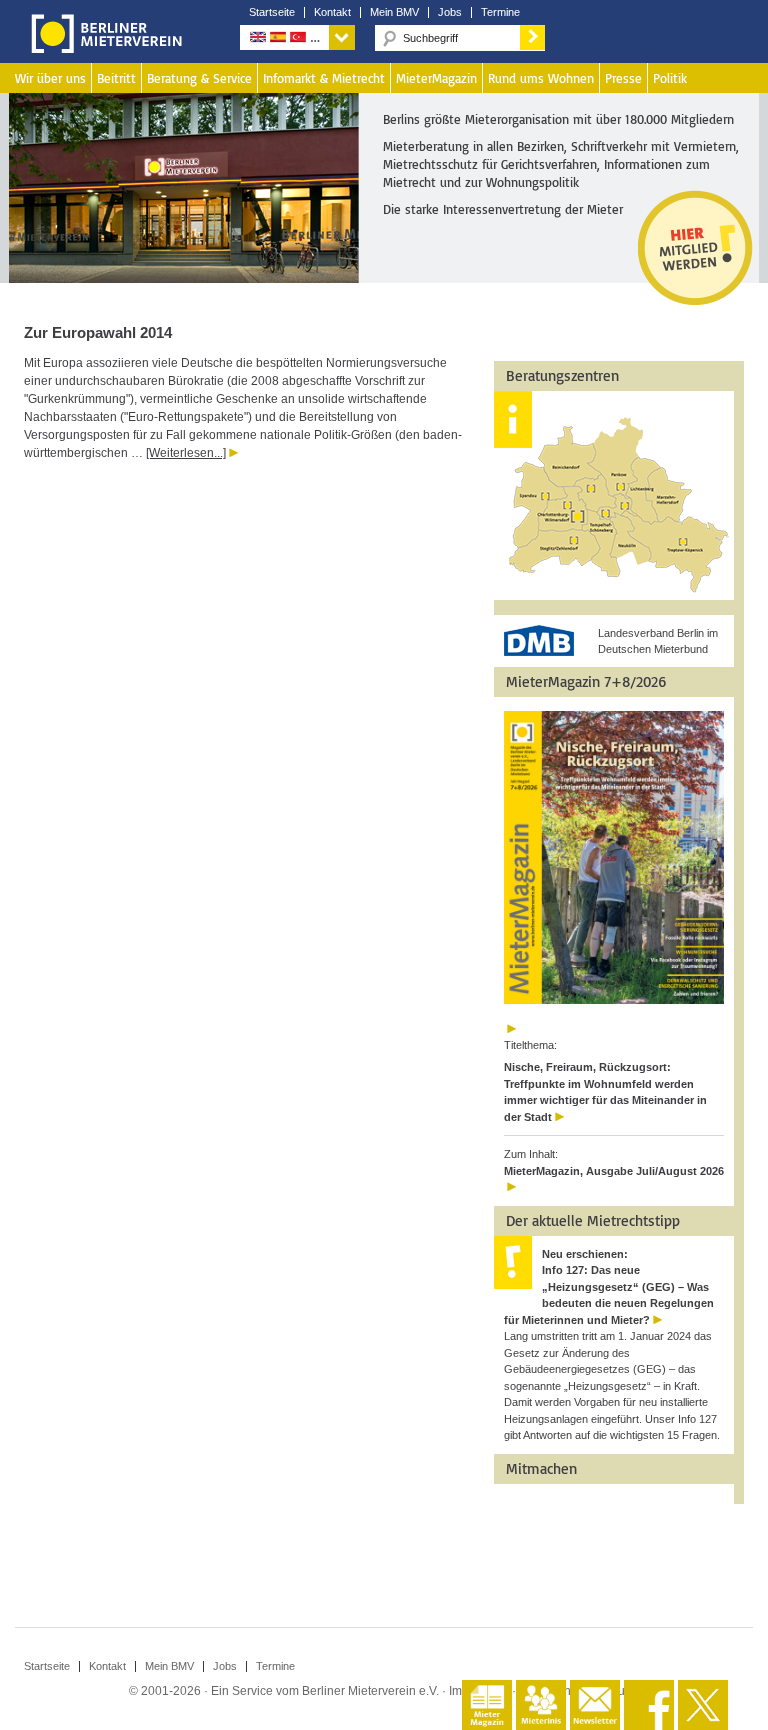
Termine (500, 12)
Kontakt (332, 12)
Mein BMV (394, 12)
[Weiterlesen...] (186, 453)
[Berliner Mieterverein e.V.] (103, 48)
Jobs (450, 12)
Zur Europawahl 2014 (98, 332)
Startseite (272, 12)
